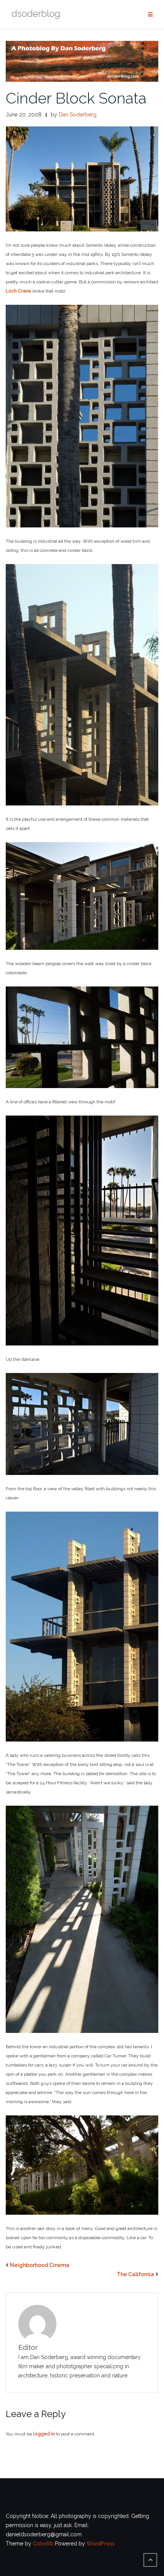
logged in (44, 2434)
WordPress (101, 2544)
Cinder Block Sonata (76, 98)
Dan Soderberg (78, 115)
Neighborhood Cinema (40, 2265)
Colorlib (43, 2544)
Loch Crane (18, 291)
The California (135, 2274)
